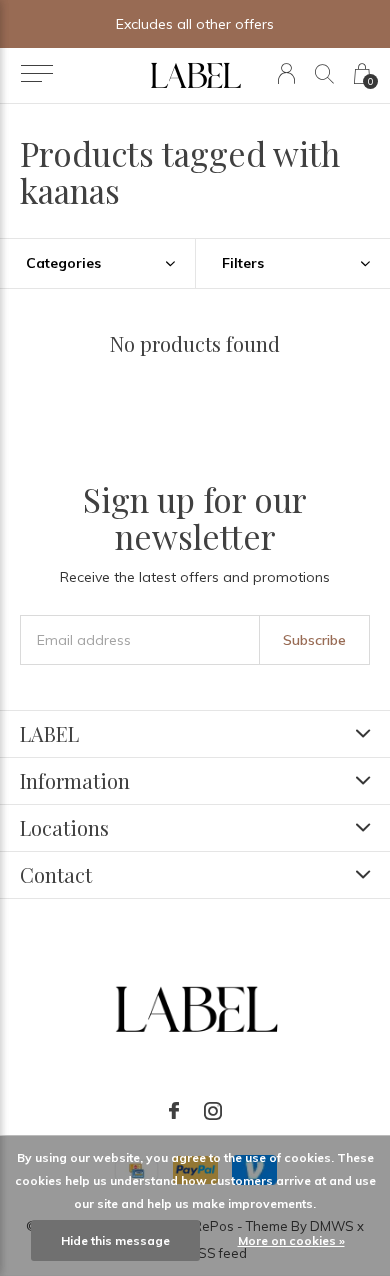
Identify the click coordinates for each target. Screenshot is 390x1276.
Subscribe (314, 640)
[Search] (324, 73)
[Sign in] (286, 73)
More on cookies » (291, 1240)
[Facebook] (174, 1111)
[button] (36, 74)
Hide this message (115, 1240)
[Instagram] (213, 1111)
